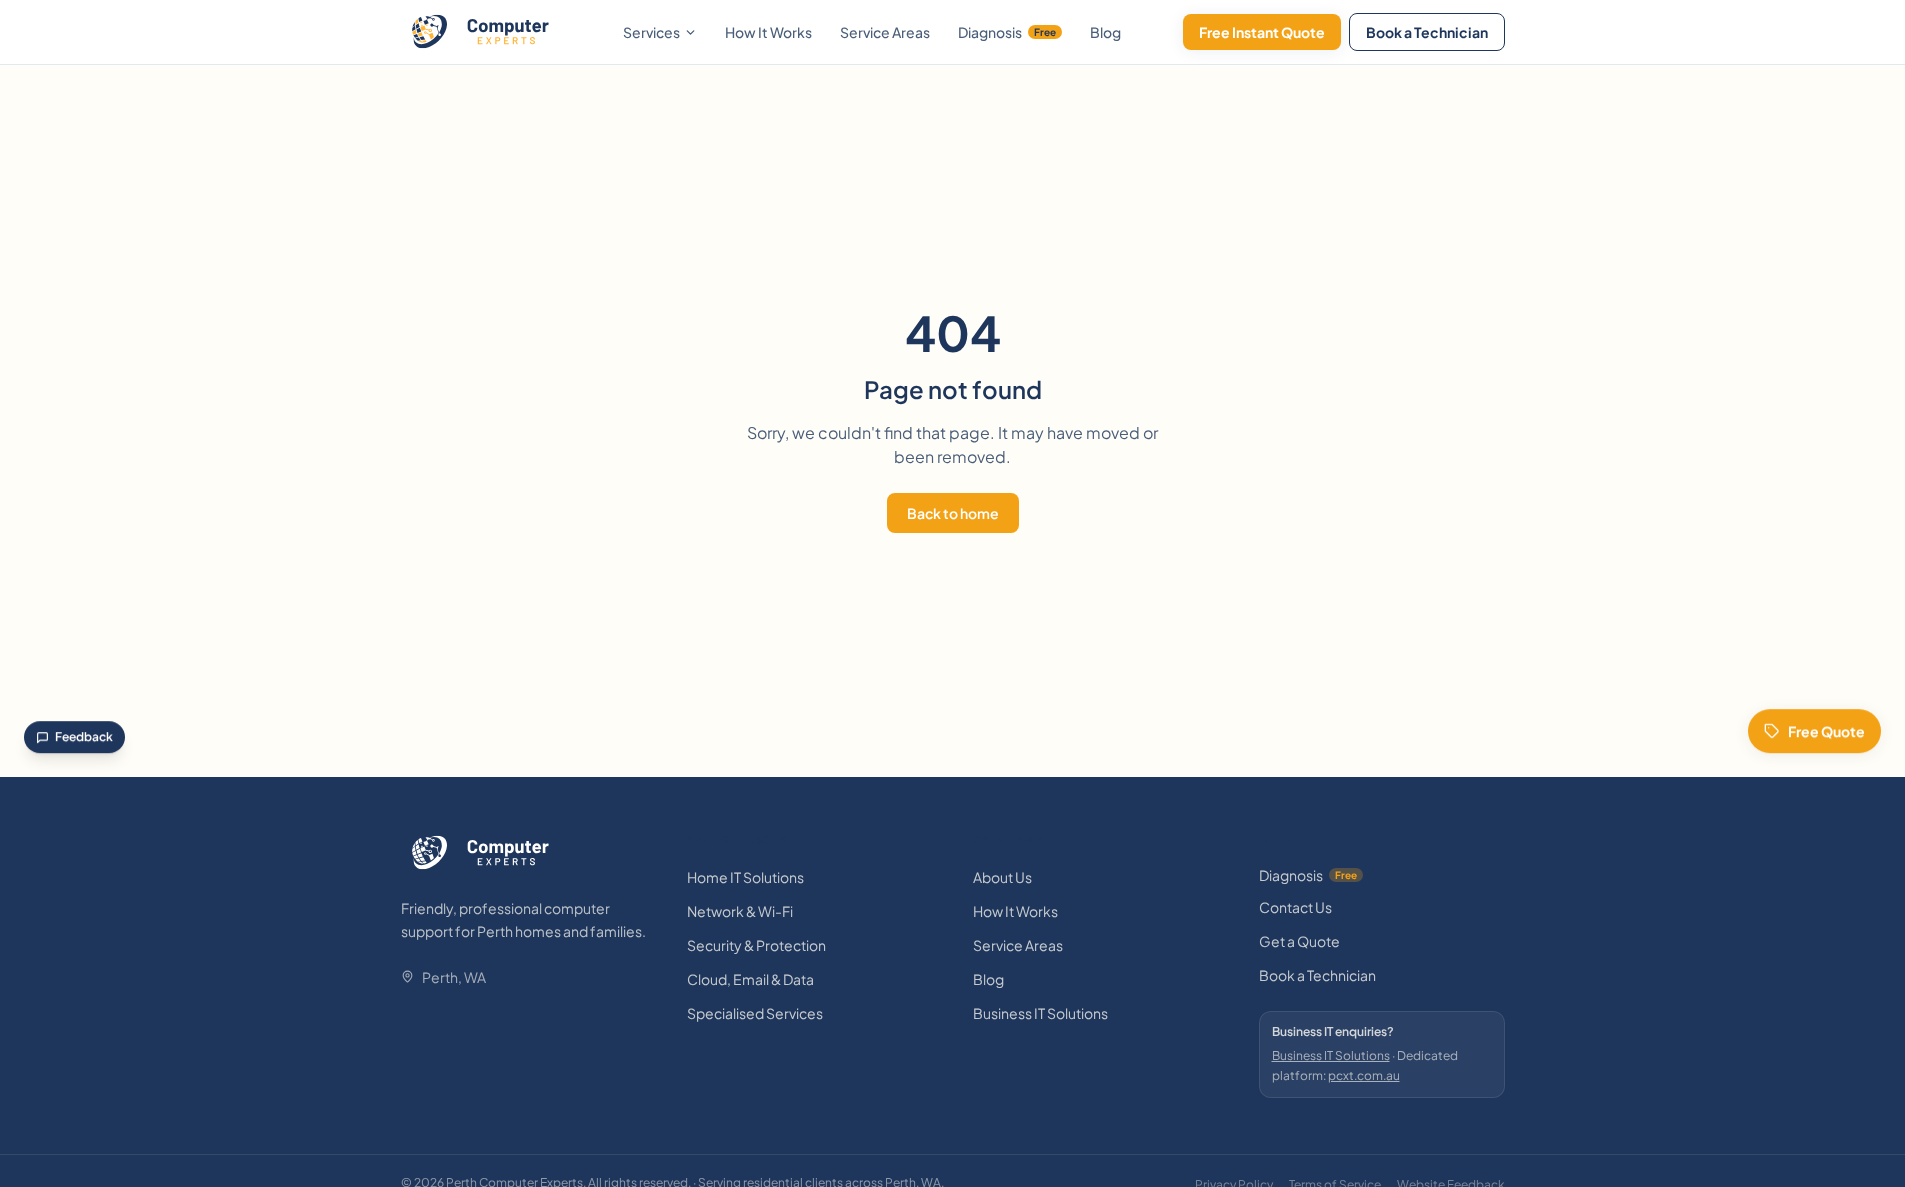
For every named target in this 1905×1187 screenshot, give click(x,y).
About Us (1002, 877)
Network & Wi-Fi (740, 911)
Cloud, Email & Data (750, 979)
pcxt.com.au (1364, 1075)
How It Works (768, 32)
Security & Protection (756, 945)
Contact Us (1295, 907)
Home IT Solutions (745, 877)
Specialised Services (755, 1013)
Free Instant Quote (1262, 32)
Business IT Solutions (1040, 1013)
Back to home (953, 513)
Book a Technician (1427, 32)
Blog (1105, 32)
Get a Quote (1299, 941)
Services (651, 32)
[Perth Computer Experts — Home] (481, 32)
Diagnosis (1007, 32)
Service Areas (885, 32)
